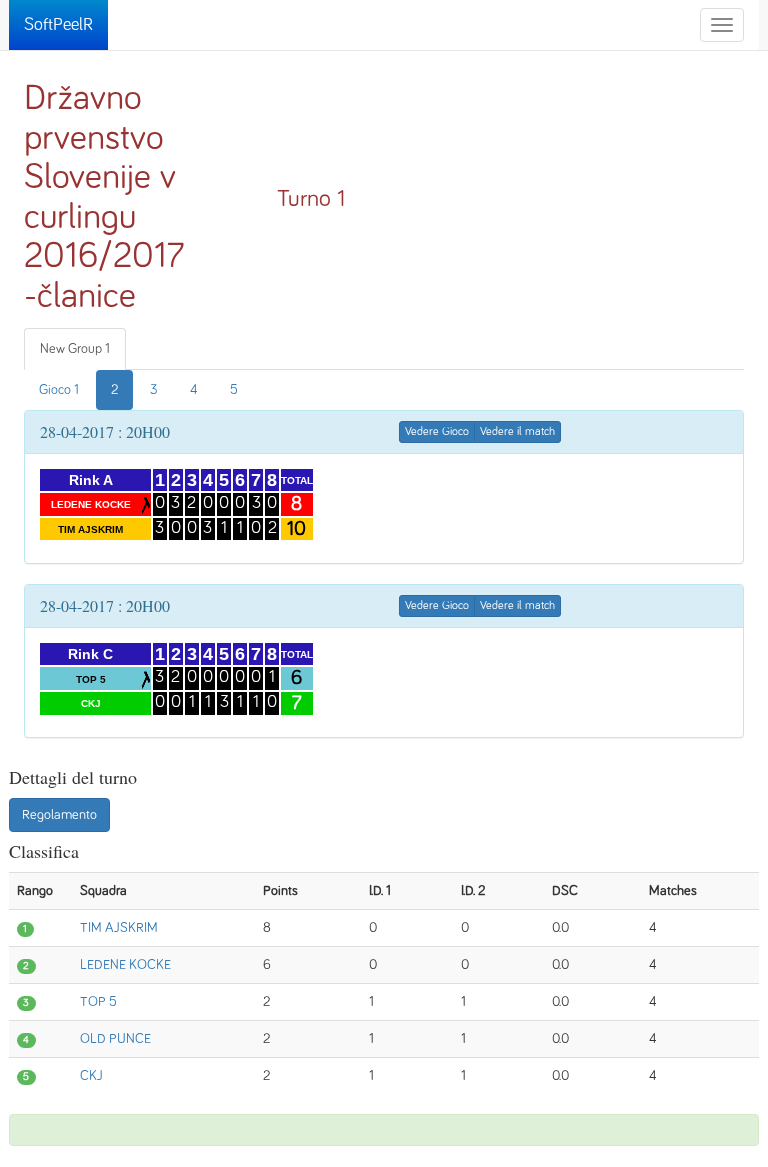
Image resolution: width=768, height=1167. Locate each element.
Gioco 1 (59, 390)
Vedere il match (517, 432)
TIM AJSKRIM (119, 928)
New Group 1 (75, 349)
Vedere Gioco (437, 432)
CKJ (91, 1076)
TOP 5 (98, 1002)
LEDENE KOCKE (125, 965)
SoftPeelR (58, 25)
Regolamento (59, 815)
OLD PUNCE (115, 1039)
